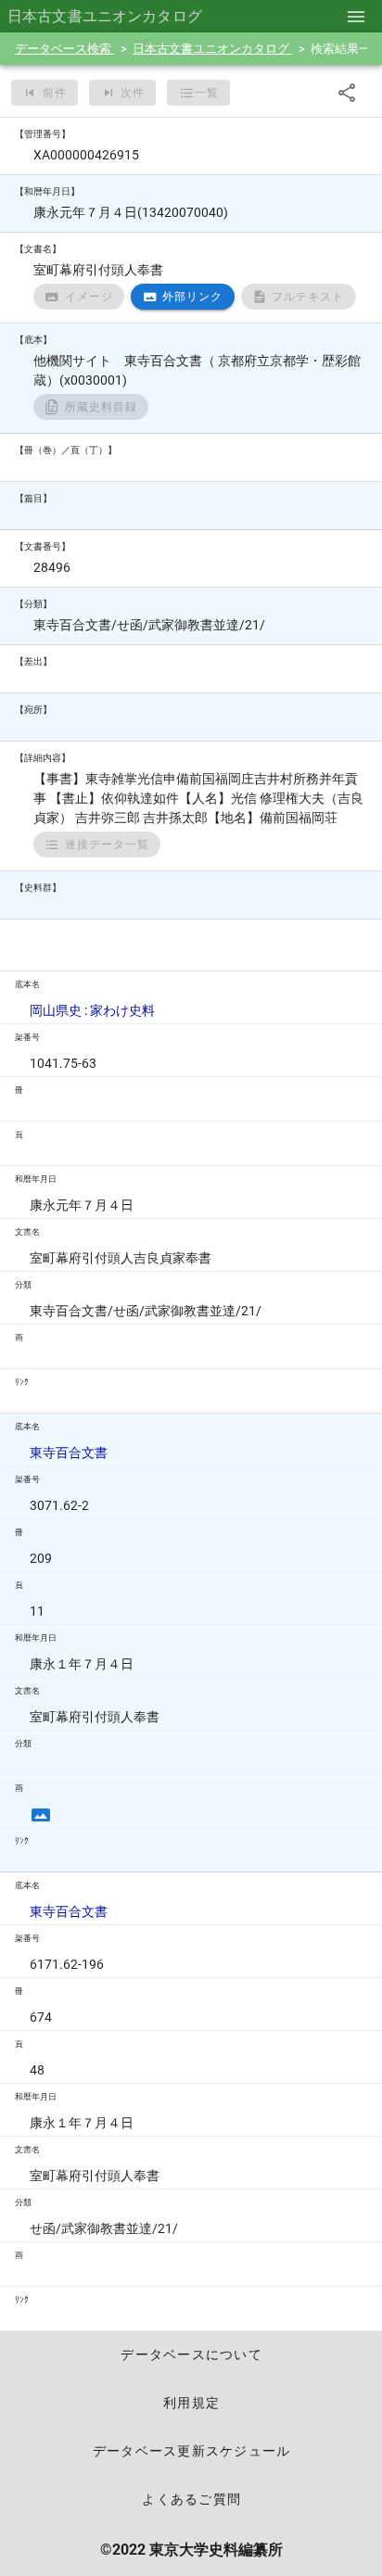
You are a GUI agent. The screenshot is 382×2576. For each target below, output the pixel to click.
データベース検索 (64, 49)
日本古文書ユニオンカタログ (212, 49)
